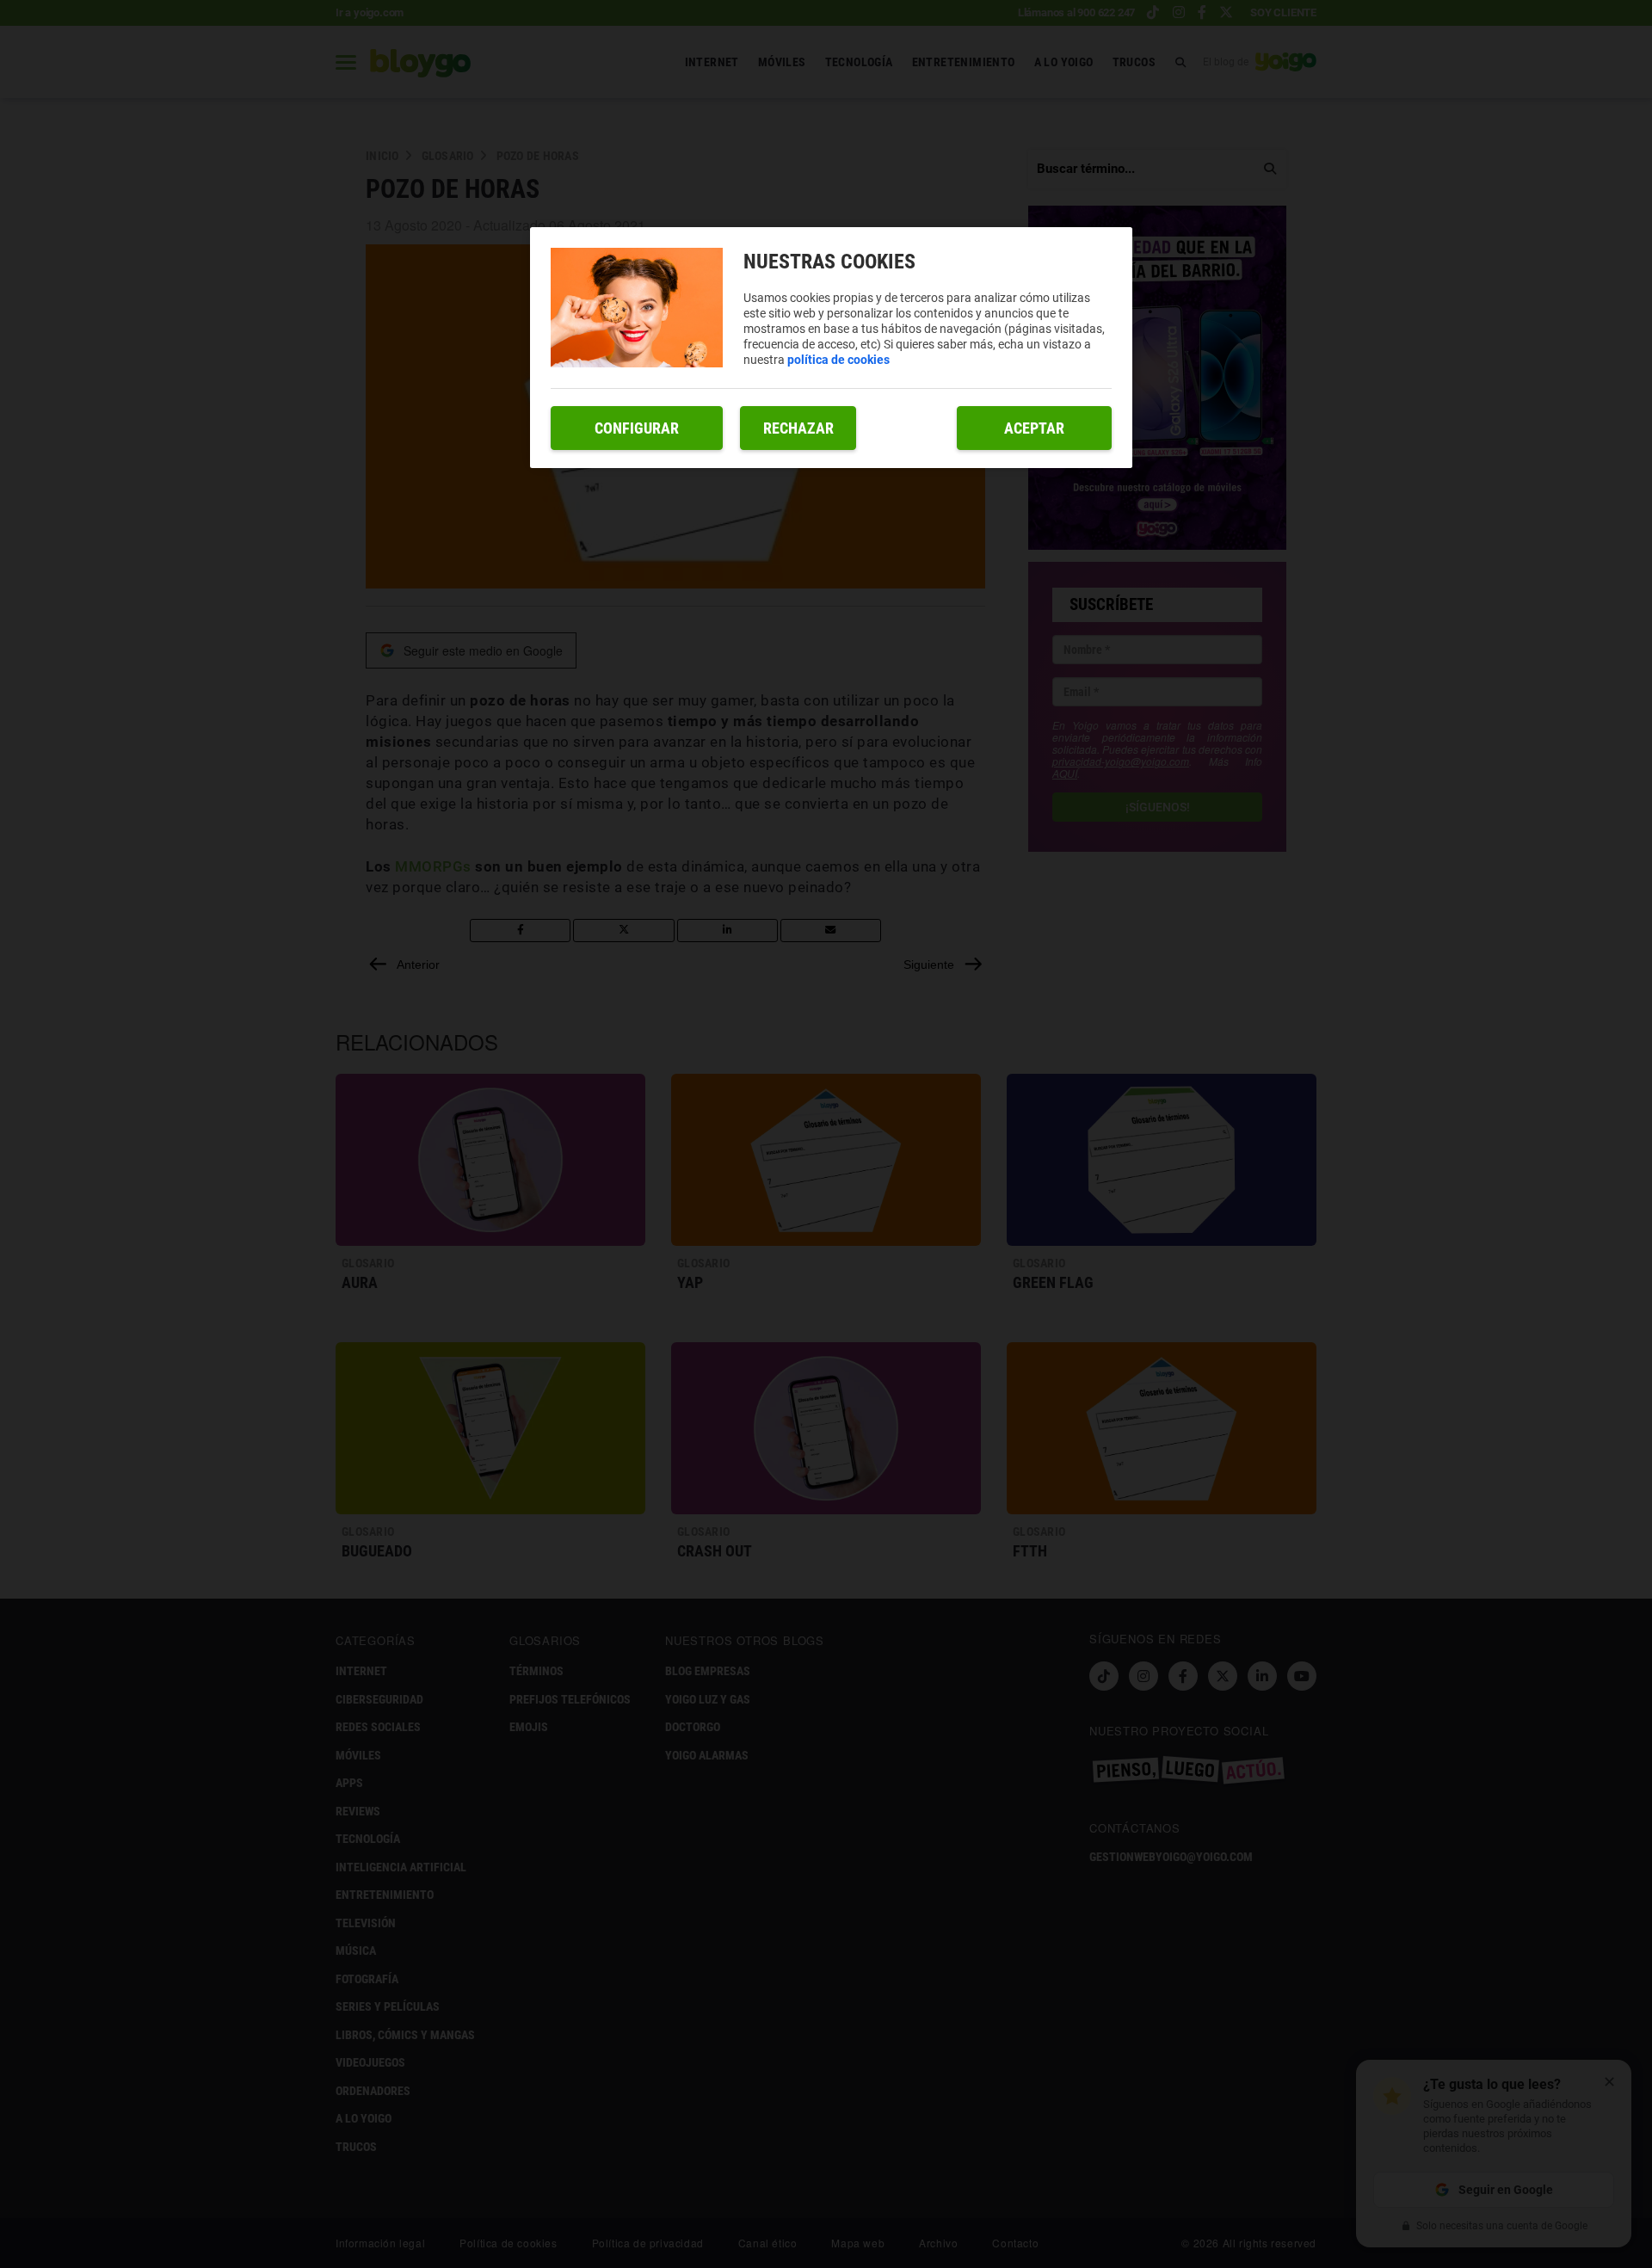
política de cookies (838, 360)
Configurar (637, 428)
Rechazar (798, 428)
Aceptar (1034, 428)
